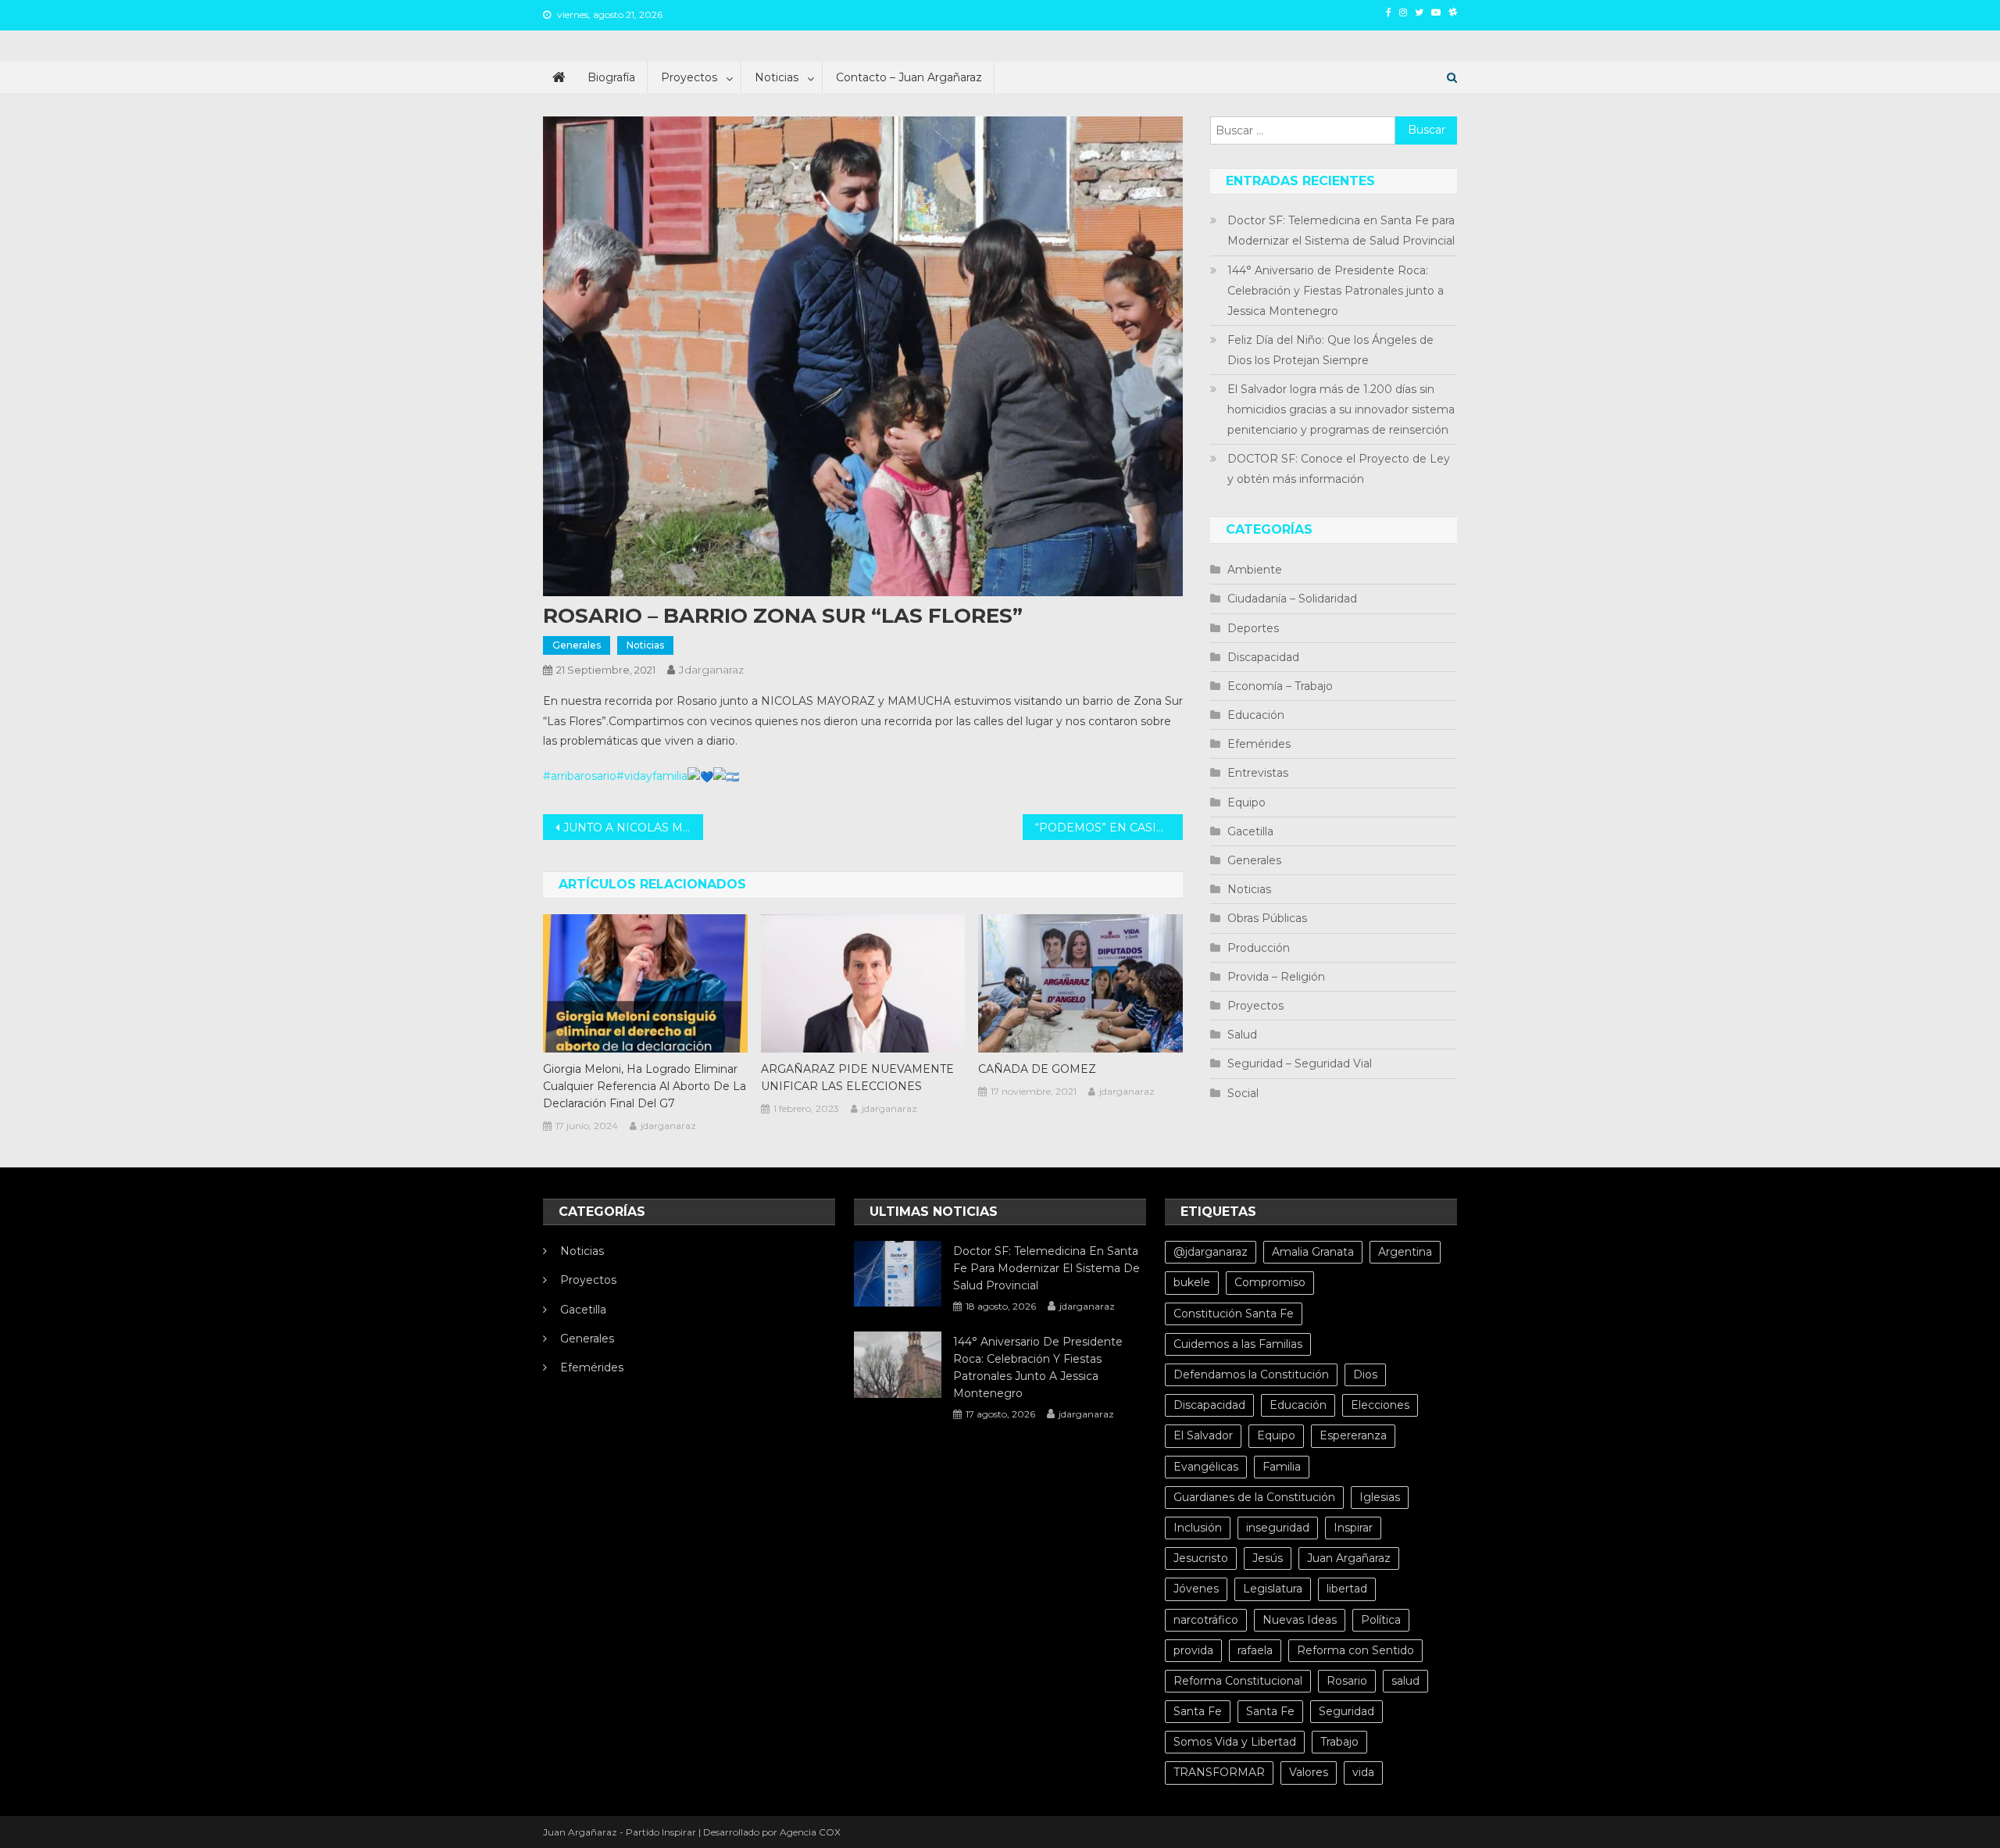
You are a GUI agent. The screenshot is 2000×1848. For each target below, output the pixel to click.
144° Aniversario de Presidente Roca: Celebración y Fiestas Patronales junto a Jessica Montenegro (1336, 291)
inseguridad (1278, 1528)
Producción (1259, 948)
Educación (1256, 715)
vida (1363, 1772)
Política (1381, 1620)
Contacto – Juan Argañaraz (909, 77)
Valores (1309, 1772)
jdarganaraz (711, 670)
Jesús (1268, 1558)
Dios (1365, 1374)
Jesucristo (1201, 1558)
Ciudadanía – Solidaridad (1292, 599)
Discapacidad (1263, 657)
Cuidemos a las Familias (1238, 1344)
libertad (1347, 1589)
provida (1193, 1650)
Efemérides (1259, 744)
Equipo (1246, 802)
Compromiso (1270, 1282)
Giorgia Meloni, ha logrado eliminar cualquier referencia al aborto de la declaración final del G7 (645, 1086)
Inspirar (1353, 1528)
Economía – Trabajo (1280, 686)
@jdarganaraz (1211, 1252)
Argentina (1405, 1252)
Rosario (1347, 1681)
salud (1405, 1681)
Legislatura (1273, 1589)
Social (1243, 1093)
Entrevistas (1258, 773)
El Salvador (1203, 1435)
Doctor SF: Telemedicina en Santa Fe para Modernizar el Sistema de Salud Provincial (1341, 231)
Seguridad (1346, 1711)
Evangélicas (1206, 1467)
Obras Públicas (1267, 918)
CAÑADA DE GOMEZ (1037, 1069)
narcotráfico (1206, 1620)
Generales (577, 645)
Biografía (611, 77)
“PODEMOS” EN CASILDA (1108, 827)
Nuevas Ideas (1300, 1620)
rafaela (1255, 1650)
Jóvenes (1196, 1589)
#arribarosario (580, 776)
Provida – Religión (1276, 977)
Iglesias (1380, 1497)
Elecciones (1380, 1405)
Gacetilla (1250, 831)
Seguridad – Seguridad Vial (1300, 1063)
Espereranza (1353, 1435)
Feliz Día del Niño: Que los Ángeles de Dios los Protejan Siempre (1330, 350)
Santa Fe (1198, 1711)
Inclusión (1198, 1528)
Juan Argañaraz (1349, 1558)
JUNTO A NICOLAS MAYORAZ (633, 827)
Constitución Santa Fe (1234, 1314)
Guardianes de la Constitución (1254, 1497)
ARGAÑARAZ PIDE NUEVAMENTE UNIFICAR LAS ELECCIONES (857, 1078)
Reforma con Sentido (1355, 1650)
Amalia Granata (1313, 1252)
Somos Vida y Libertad (1235, 1742)
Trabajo (1339, 1742)
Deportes (1253, 628)
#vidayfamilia (652, 776)
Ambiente (1255, 570)
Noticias (777, 77)
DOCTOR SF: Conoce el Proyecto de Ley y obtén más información (1339, 469)
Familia (1282, 1467)
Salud (1242, 1035)
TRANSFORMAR (1219, 1772)
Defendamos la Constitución (1251, 1374)
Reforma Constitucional (1238, 1681)
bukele (1192, 1282)
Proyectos (689, 77)
